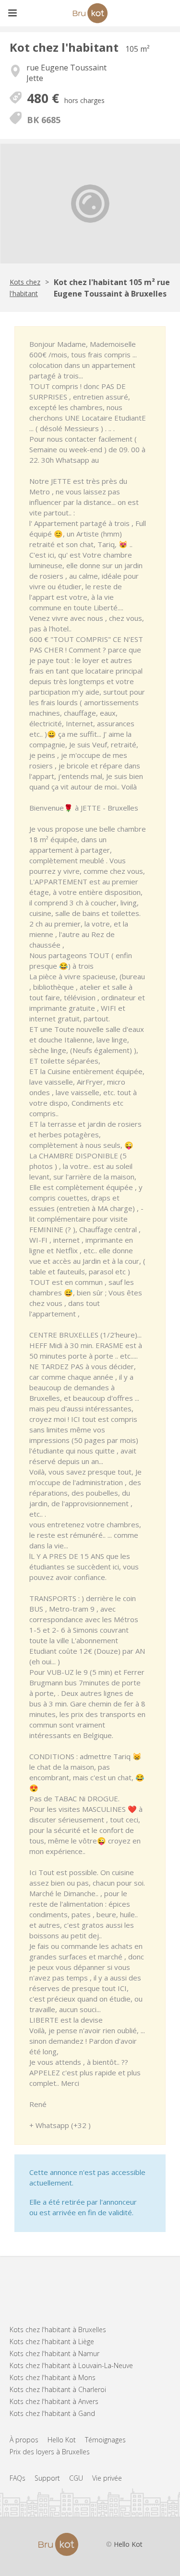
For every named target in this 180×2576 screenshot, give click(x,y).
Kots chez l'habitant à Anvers (54, 2401)
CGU (76, 2478)
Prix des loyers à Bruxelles (50, 2452)
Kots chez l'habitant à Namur (54, 2353)
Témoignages (105, 2440)
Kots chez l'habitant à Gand (52, 2413)
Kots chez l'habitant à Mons (53, 2377)
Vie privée (107, 2478)
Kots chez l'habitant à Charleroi (58, 2389)
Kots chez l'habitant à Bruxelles (58, 2330)
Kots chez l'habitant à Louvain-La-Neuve (71, 2365)
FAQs (18, 2478)
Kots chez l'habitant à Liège (52, 2341)
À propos (24, 2440)
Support (47, 2478)
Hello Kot (62, 2440)
